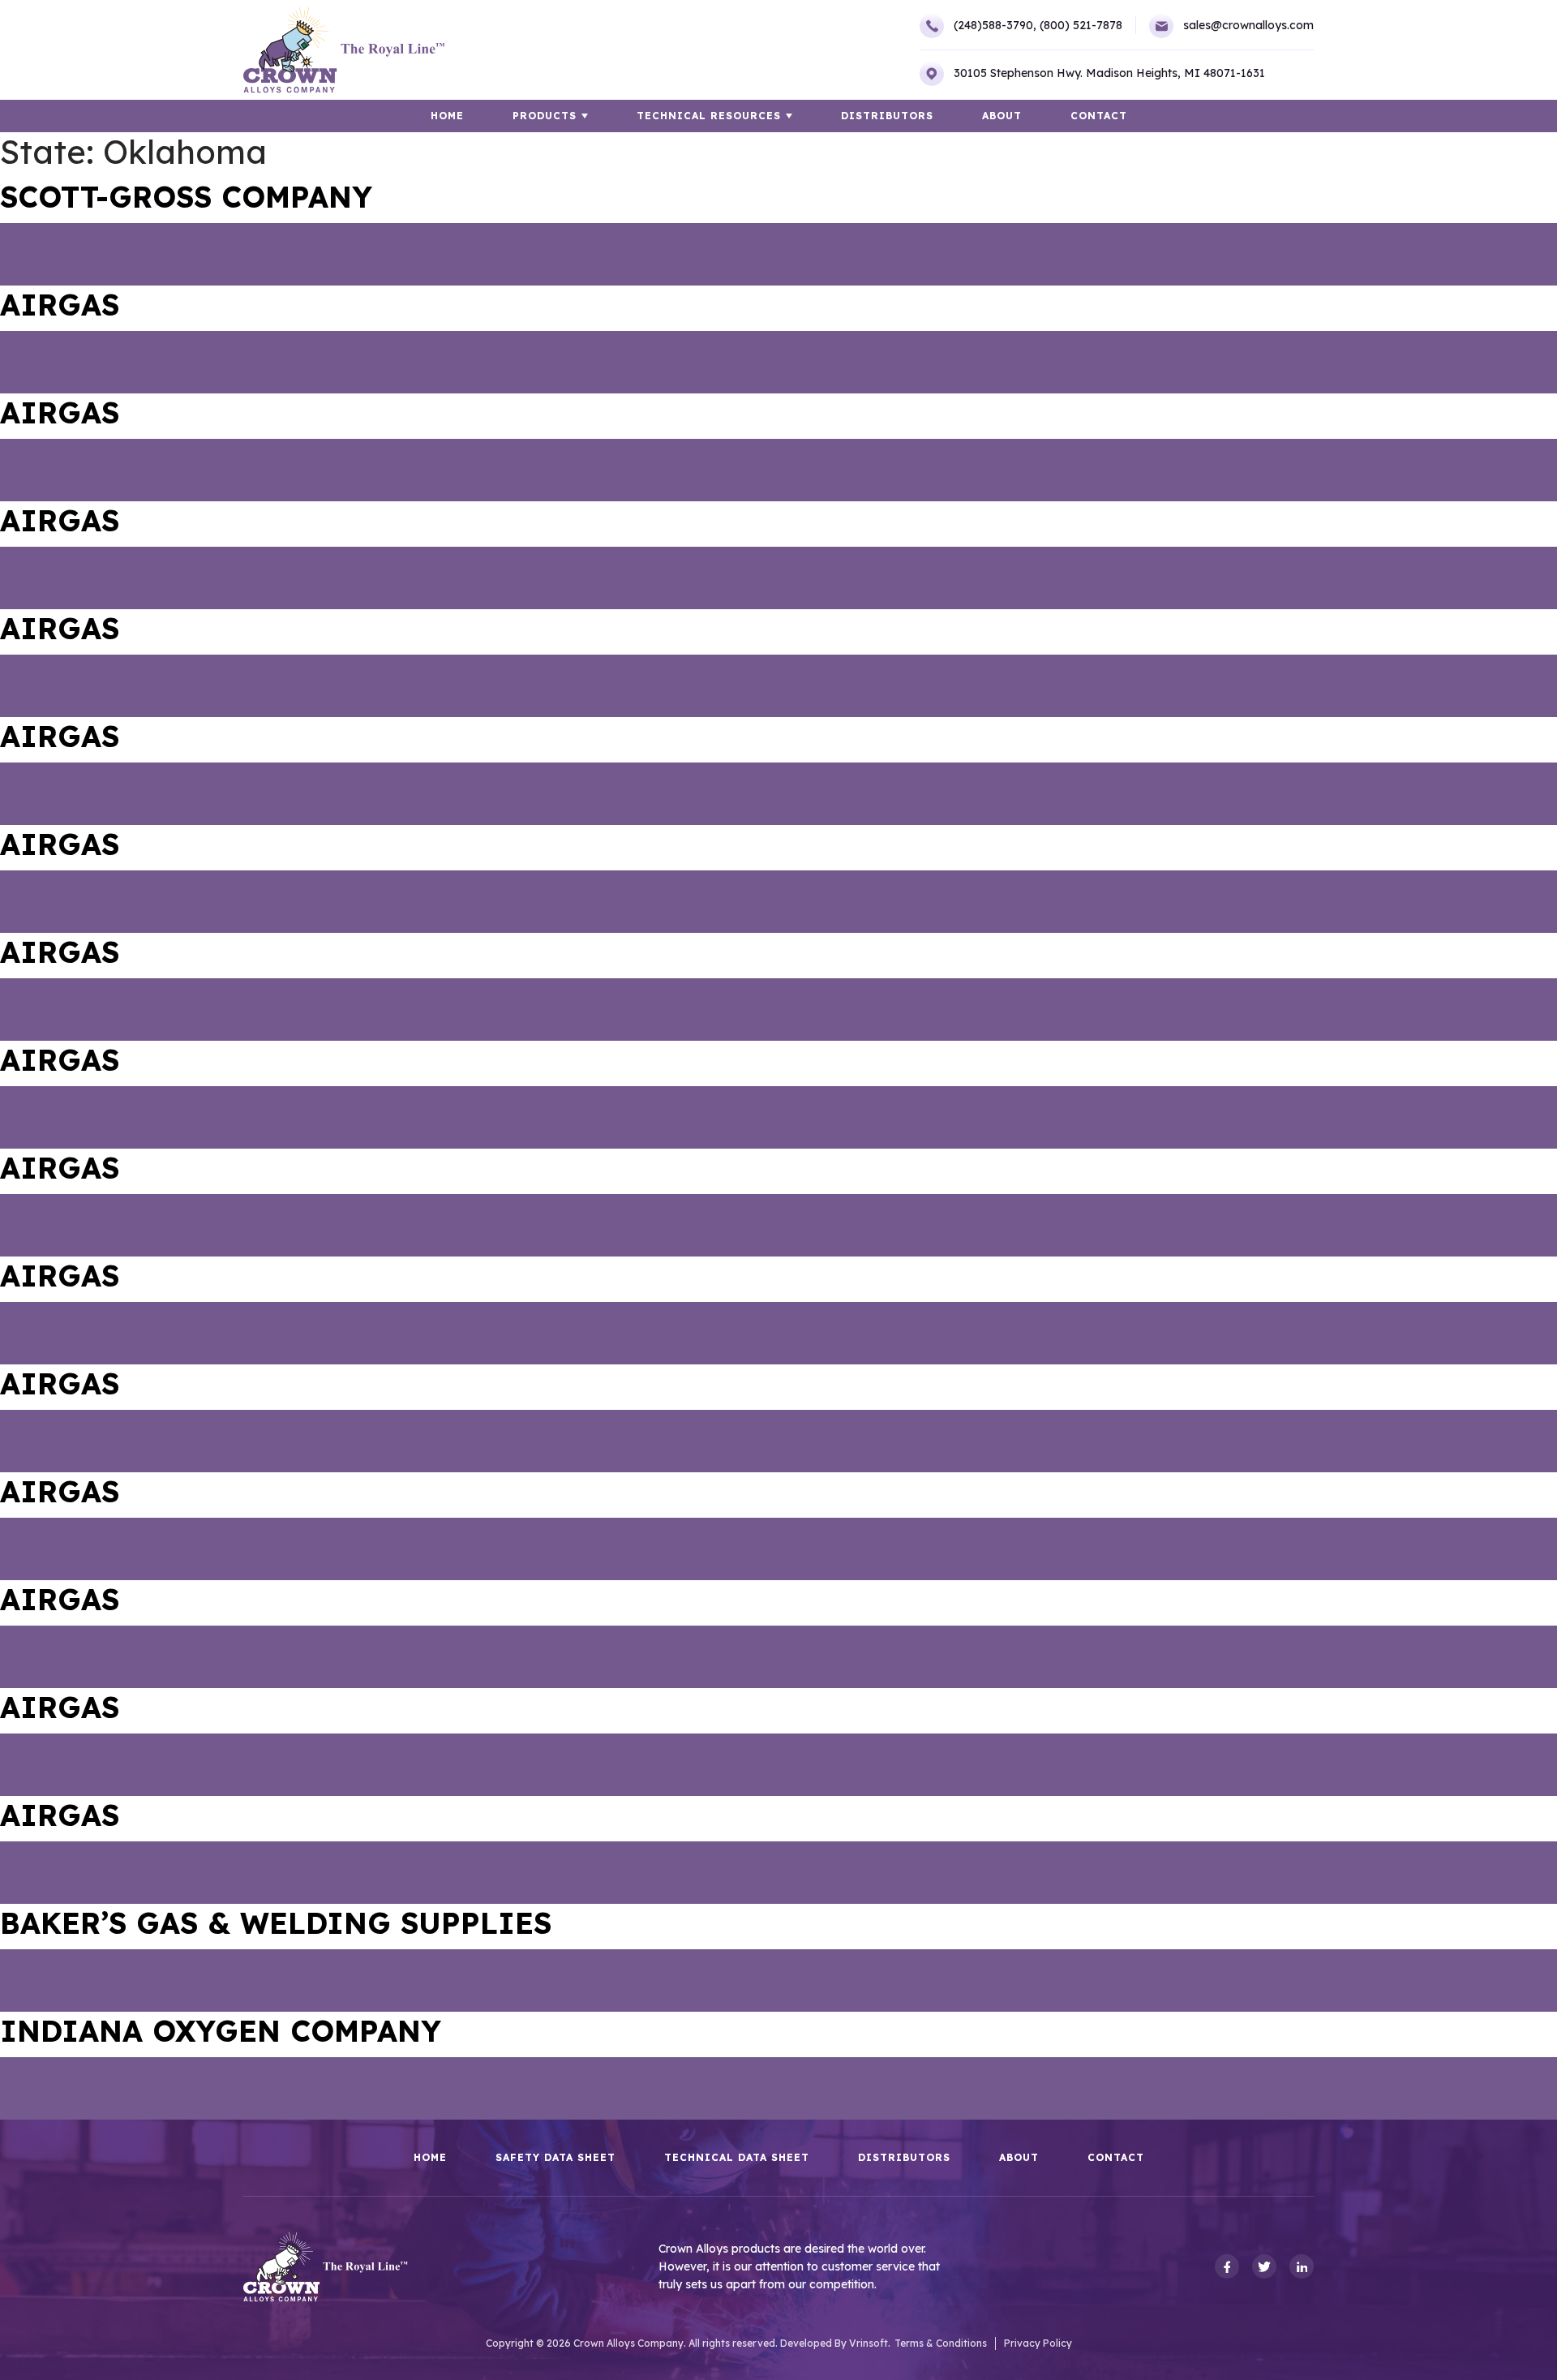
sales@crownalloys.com (1248, 25)
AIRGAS (60, 305)
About (1002, 116)
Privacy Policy (1038, 2343)
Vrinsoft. (870, 2343)
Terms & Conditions (941, 2343)
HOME (447, 116)
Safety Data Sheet (555, 2158)
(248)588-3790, (995, 25)
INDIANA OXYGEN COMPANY (221, 2031)
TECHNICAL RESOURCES (709, 116)
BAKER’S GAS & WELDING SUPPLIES (276, 1923)
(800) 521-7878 (1081, 25)
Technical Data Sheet (737, 2158)
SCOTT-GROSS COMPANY (186, 197)
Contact (1099, 116)
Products (545, 116)
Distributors (887, 116)
